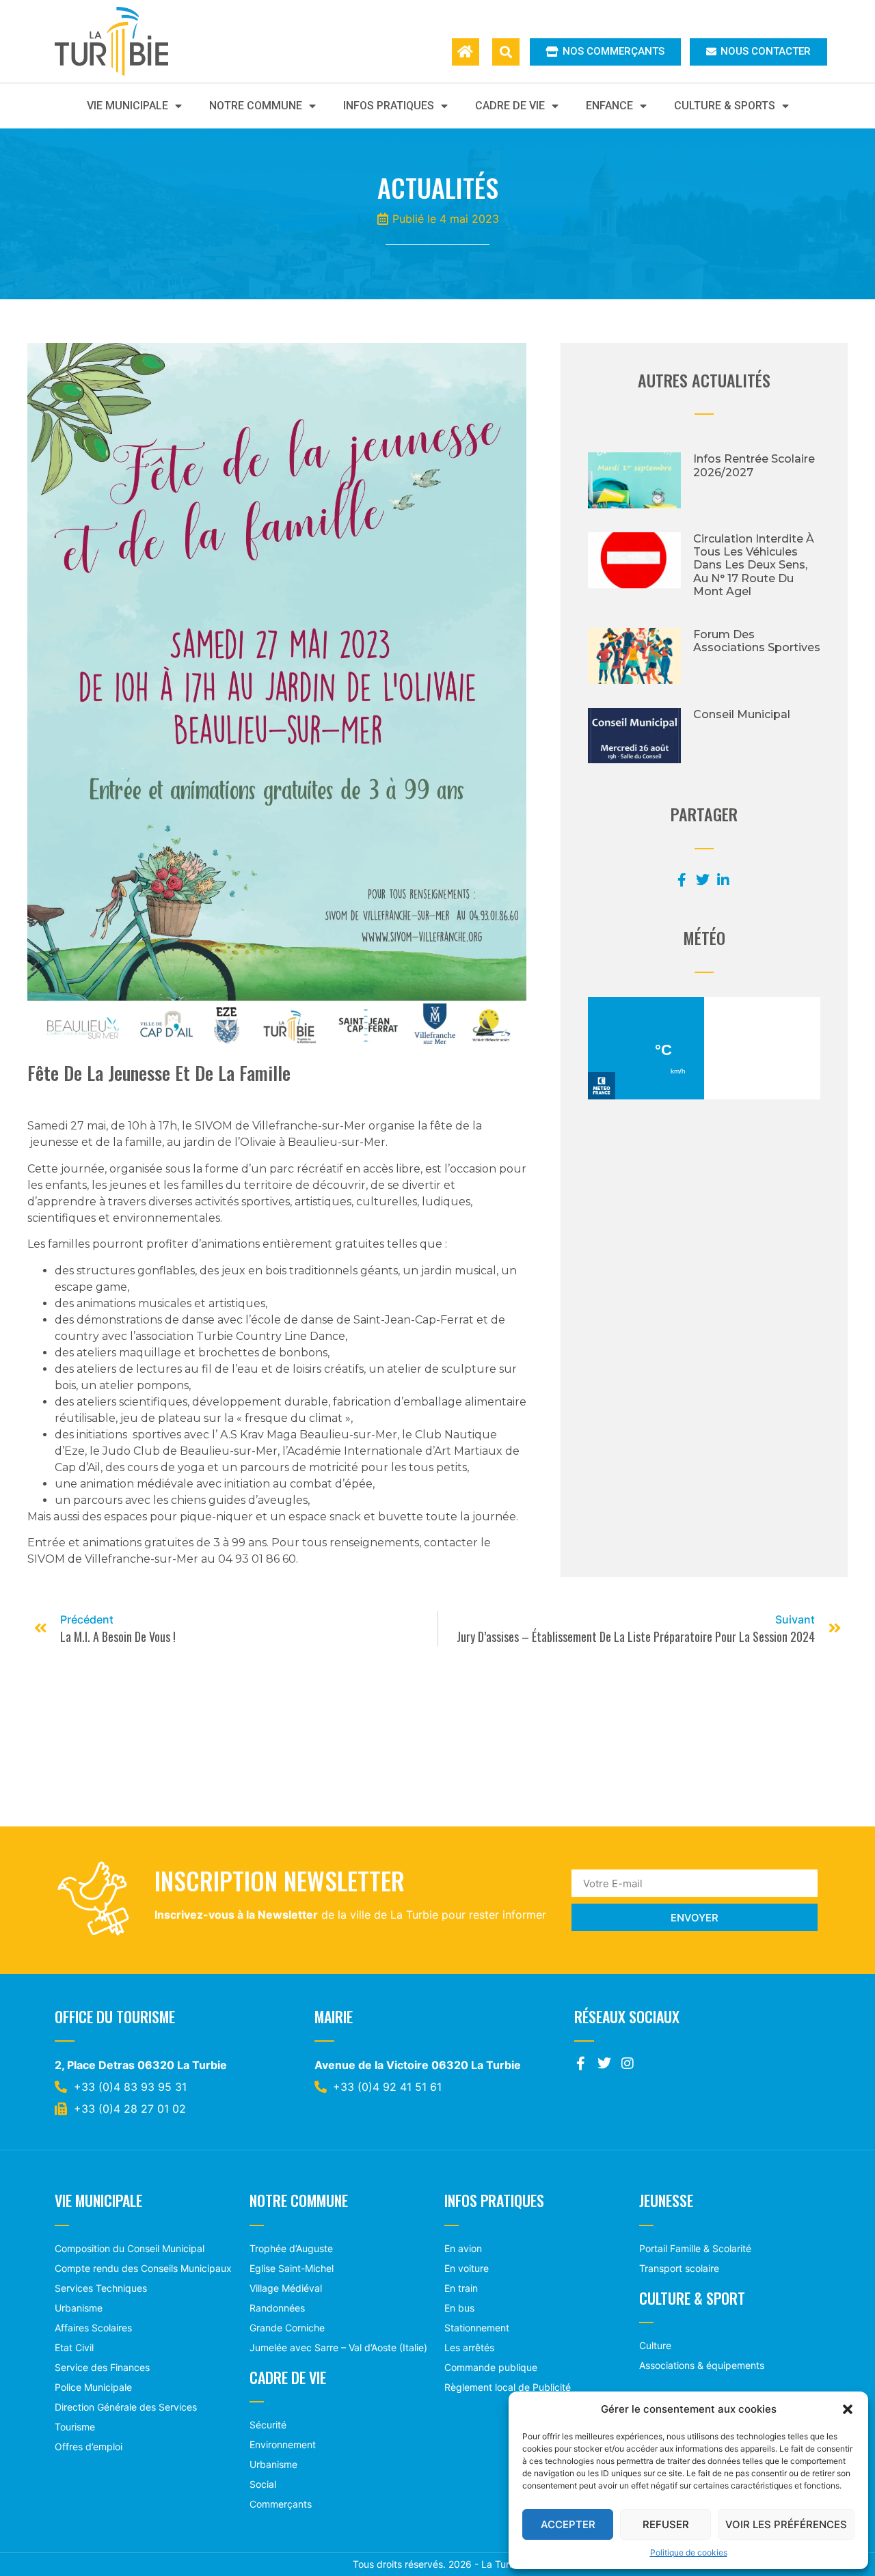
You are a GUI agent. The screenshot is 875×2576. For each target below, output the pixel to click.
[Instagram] (628, 2064)
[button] (848, 2409)
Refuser (666, 2524)
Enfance (609, 106)
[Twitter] (604, 2064)
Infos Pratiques (389, 106)
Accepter (568, 2524)
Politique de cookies (689, 2552)
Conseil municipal (742, 714)
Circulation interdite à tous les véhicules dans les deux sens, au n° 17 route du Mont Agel (754, 565)
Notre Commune (256, 106)
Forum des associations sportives (757, 641)
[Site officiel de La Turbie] (126, 41)
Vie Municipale (127, 106)
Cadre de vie (510, 106)
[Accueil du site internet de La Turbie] (466, 52)
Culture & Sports (725, 106)
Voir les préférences (786, 2524)
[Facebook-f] (581, 2064)
